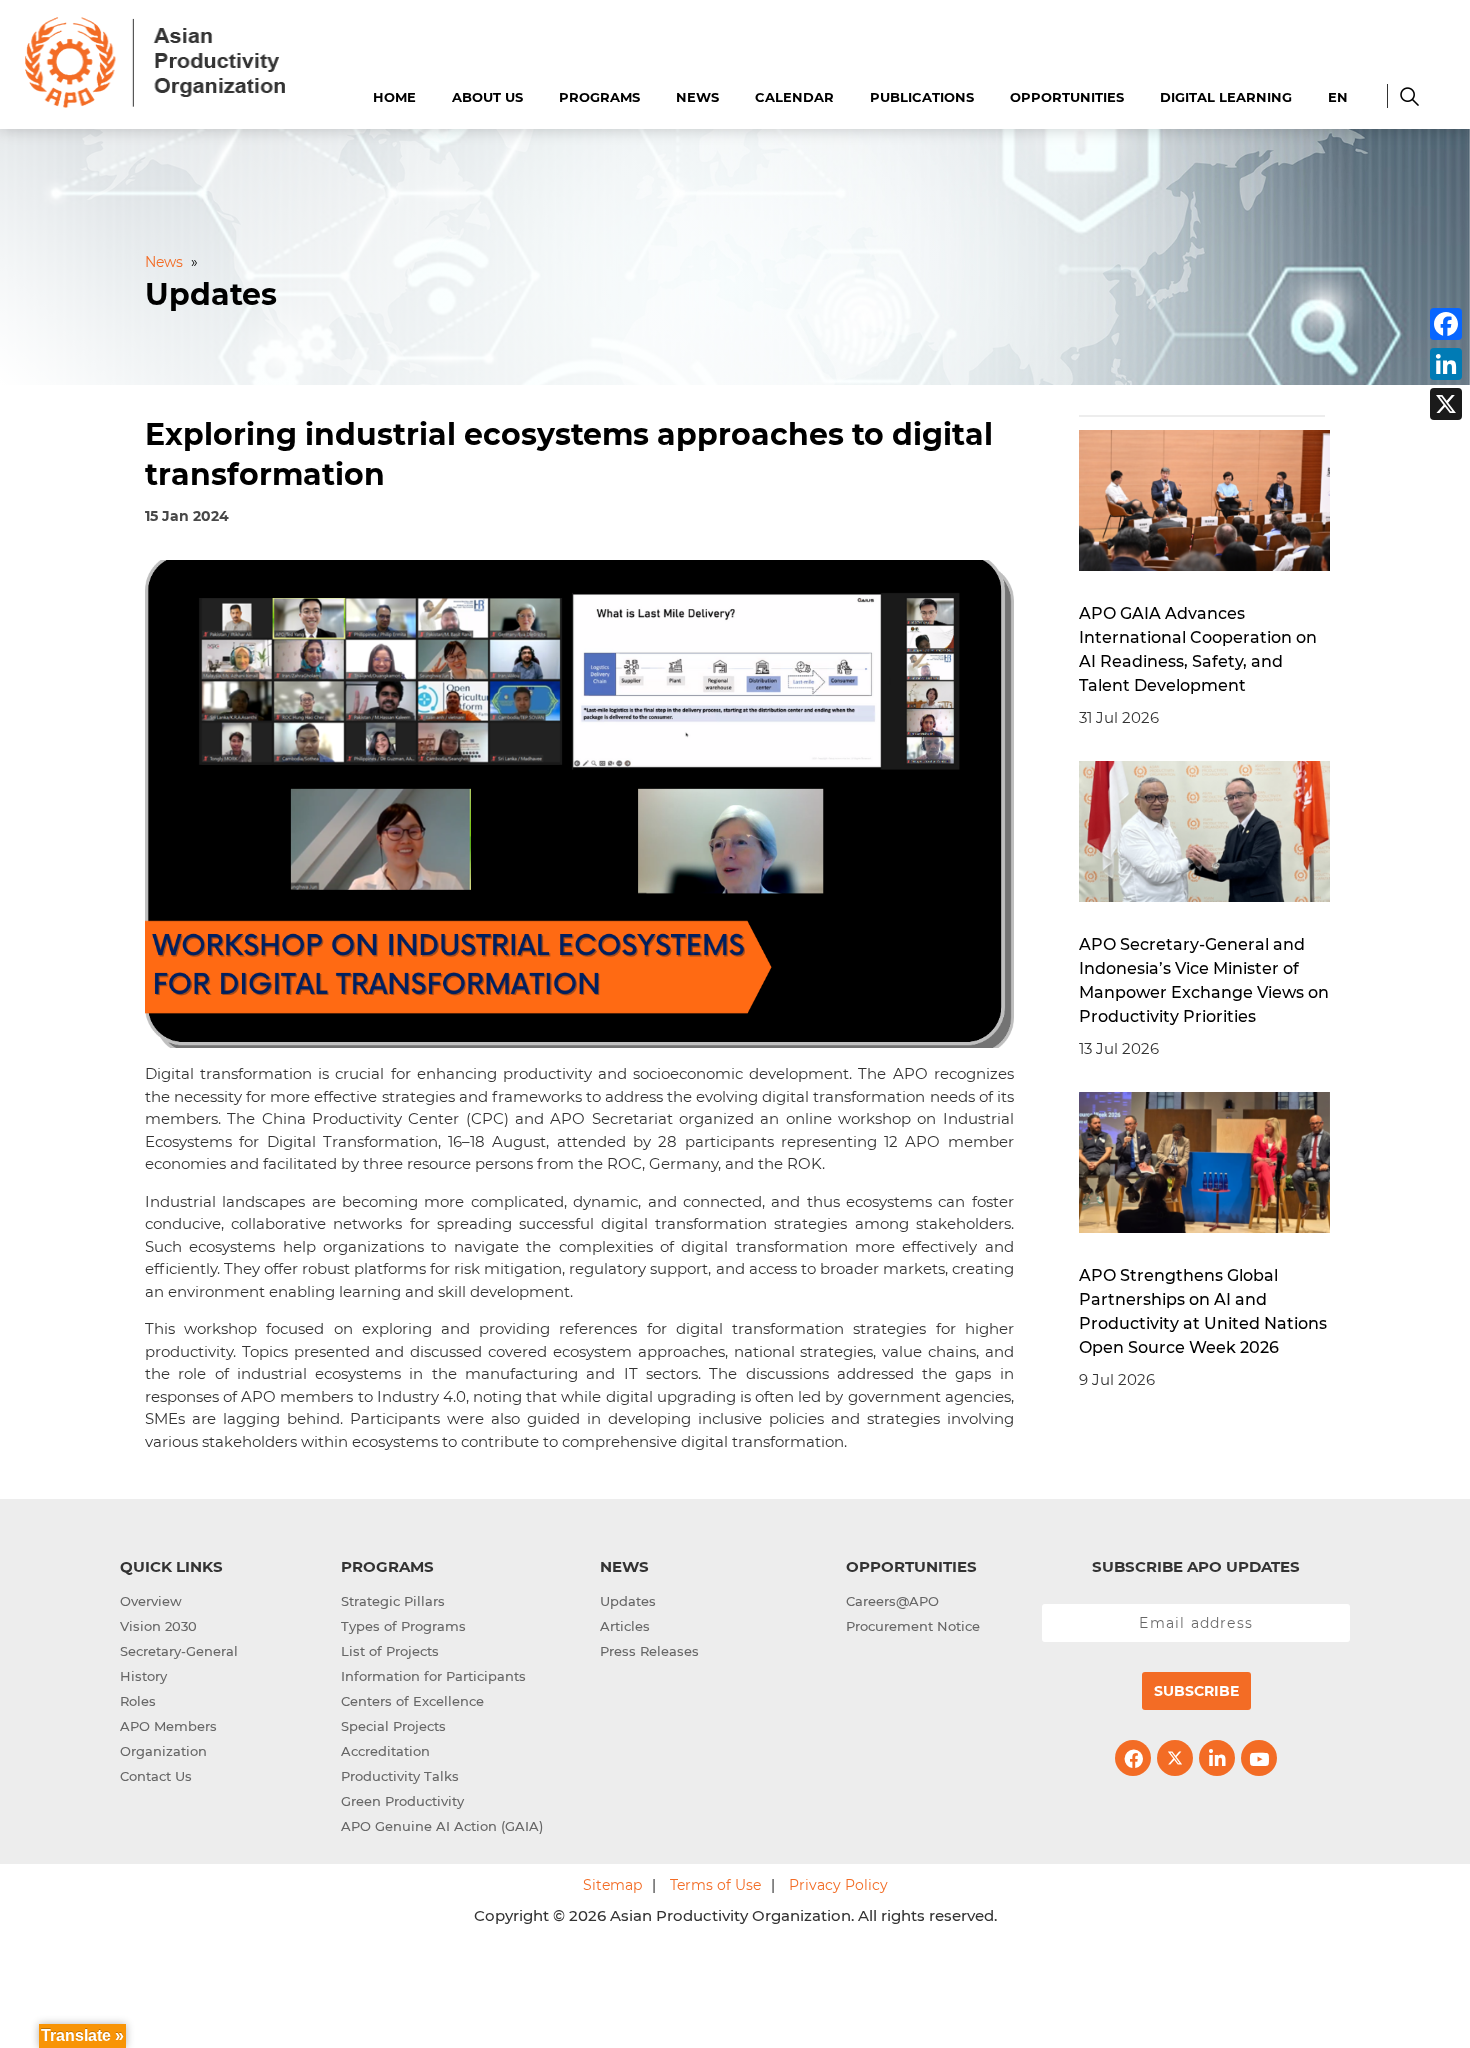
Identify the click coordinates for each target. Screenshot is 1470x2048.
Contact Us (156, 1776)
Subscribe (1196, 1691)
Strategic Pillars (393, 1601)
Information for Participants (433, 1676)
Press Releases (649, 1651)
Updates (628, 1601)
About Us (487, 97)
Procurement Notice (913, 1626)
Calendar (794, 97)
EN (1338, 97)
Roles (138, 1701)
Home (394, 97)
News (697, 97)
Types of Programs (403, 1626)
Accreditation (385, 1751)
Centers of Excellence (412, 1701)
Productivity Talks (400, 1776)
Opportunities (1067, 97)
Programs (599, 97)
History (143, 1676)
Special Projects (393, 1726)
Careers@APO (892, 1601)
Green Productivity (402, 1801)
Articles (625, 1626)
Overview (151, 1601)
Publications (922, 97)
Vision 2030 (158, 1626)
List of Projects (390, 1651)
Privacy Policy (838, 1885)
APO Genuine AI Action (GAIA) (442, 1826)
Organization (163, 1751)
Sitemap (612, 1885)
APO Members (168, 1726)
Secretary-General (179, 1651)
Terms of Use (715, 1885)
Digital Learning (1226, 97)
